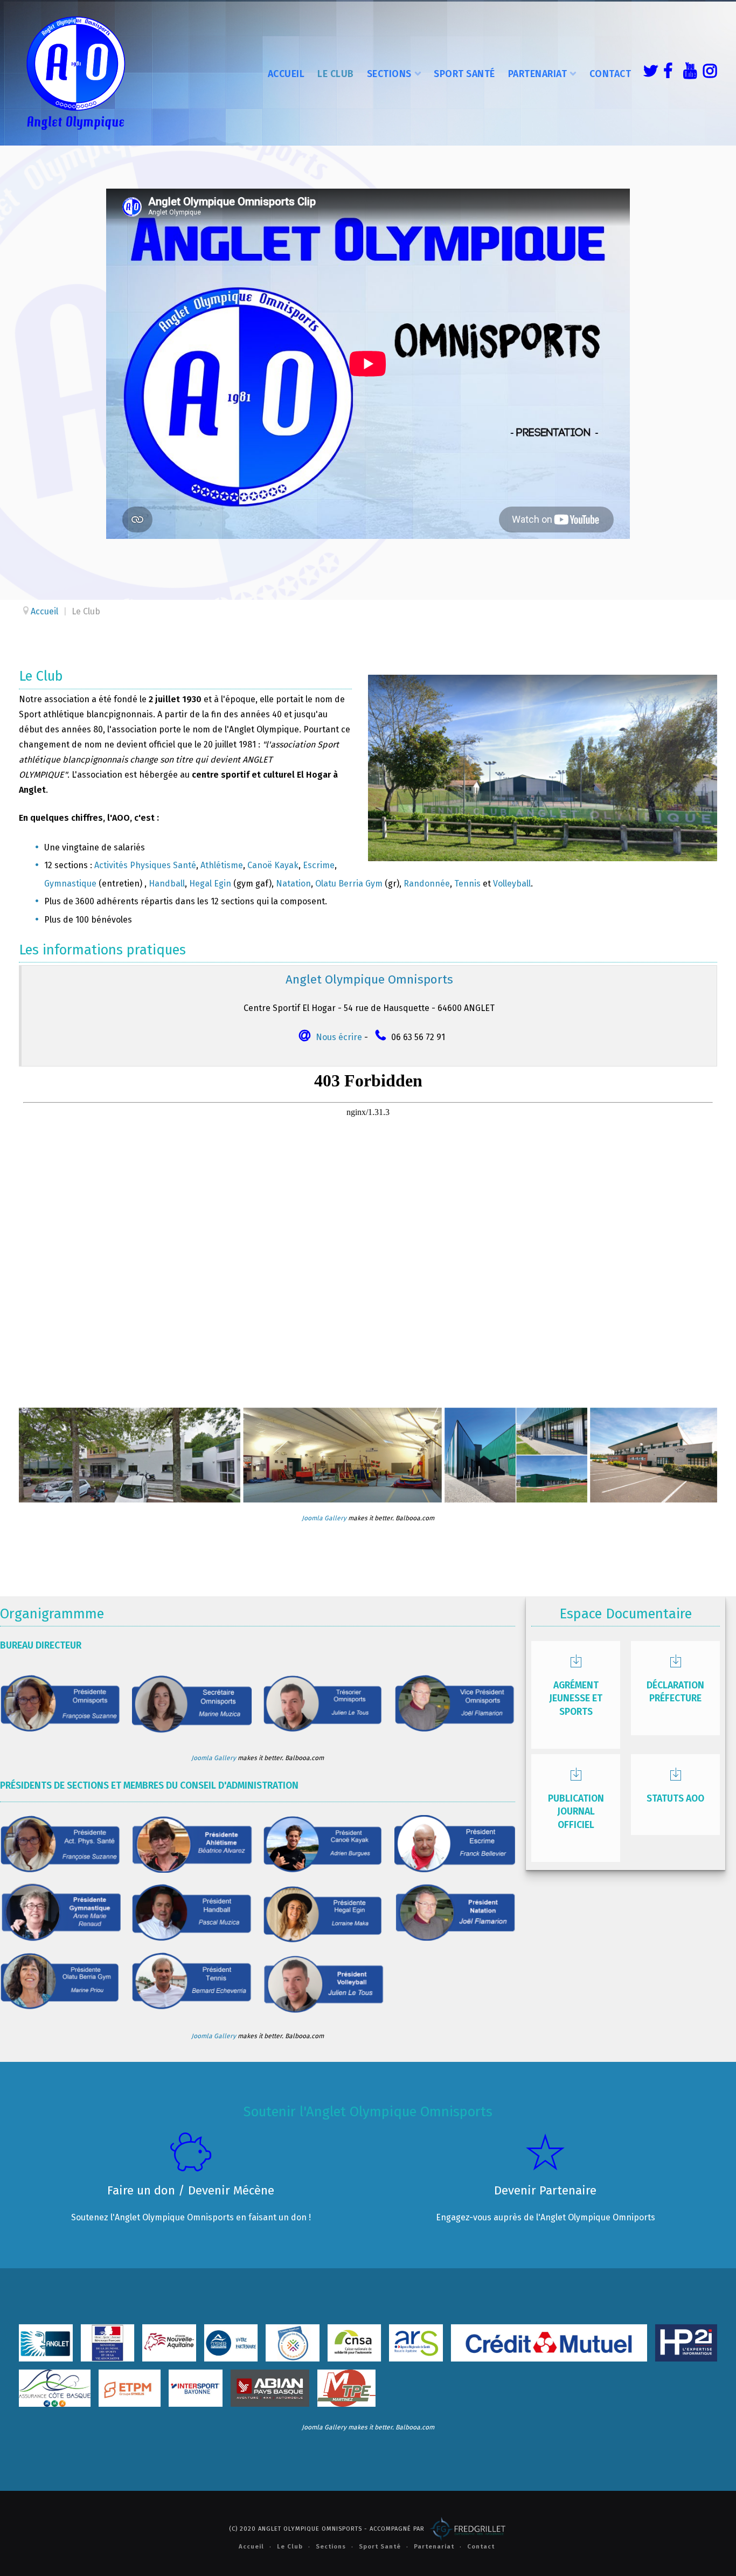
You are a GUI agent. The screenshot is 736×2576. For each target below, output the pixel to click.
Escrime (319, 865)
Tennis (467, 884)
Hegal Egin (210, 884)
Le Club (336, 74)
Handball (167, 884)
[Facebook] (668, 73)
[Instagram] (707, 73)
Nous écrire (339, 1037)
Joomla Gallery (324, 1518)
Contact (610, 74)
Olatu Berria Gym (349, 884)
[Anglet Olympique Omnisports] (75, 73)
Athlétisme (222, 865)
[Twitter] (648, 73)
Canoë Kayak (273, 865)
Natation (293, 884)
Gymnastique (70, 884)
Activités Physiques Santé (145, 865)
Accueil (286, 74)
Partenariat (538, 74)
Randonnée (427, 884)
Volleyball (512, 884)
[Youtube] (688, 73)
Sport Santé (464, 74)
